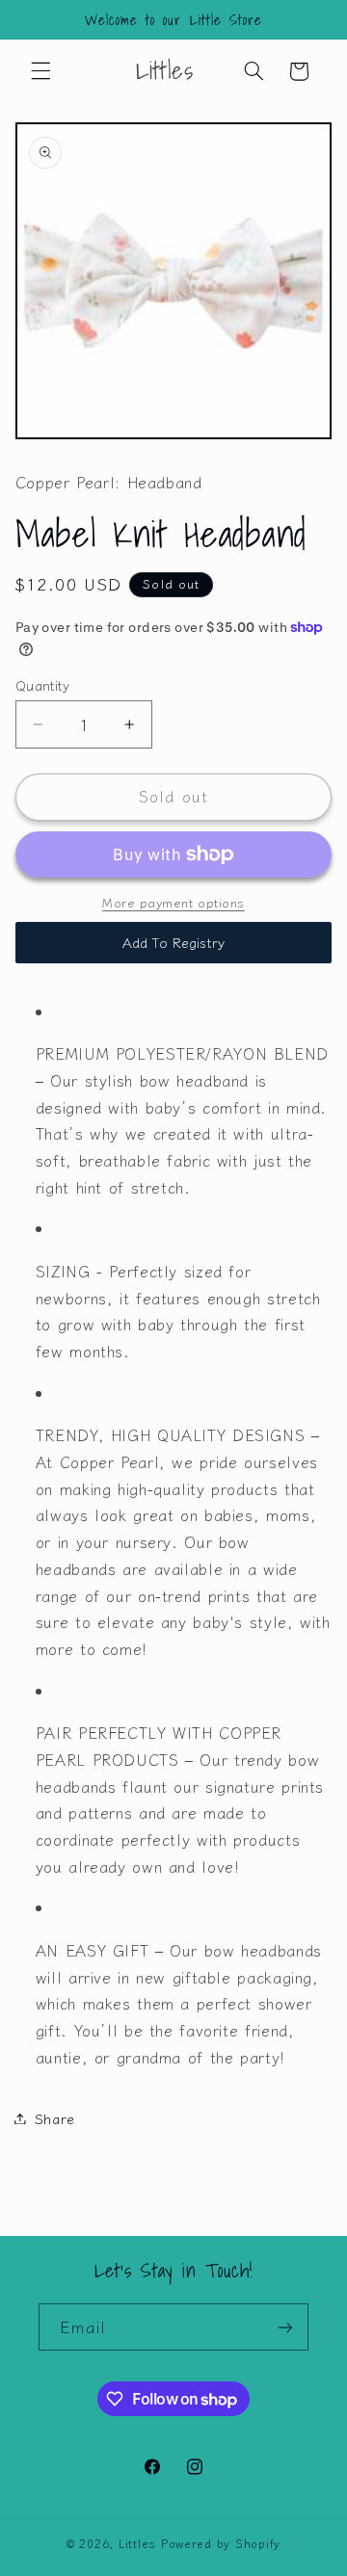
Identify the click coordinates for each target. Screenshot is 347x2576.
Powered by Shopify (221, 2543)
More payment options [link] (173, 903)
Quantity (42, 685)
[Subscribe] (285, 2327)
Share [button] (55, 2118)
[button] (40, 71)
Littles (137, 2543)
